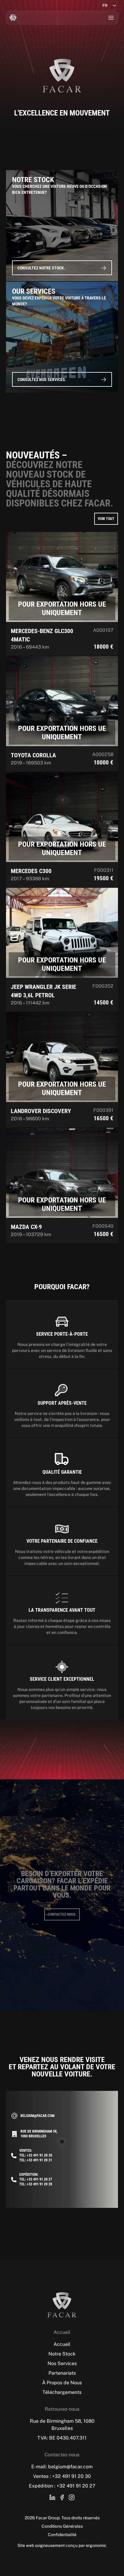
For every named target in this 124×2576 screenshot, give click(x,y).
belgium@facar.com (37, 2116)
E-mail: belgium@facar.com (62, 2467)
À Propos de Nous (62, 2383)
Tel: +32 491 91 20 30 (36, 2155)
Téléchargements (62, 2392)
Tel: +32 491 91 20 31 (36, 2160)
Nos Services (62, 2363)
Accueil (62, 2344)
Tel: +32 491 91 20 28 (36, 2184)
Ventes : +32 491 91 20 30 (62, 2476)
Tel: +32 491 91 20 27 (36, 2179)
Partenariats (62, 2373)
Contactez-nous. (62, 1914)
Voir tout (106, 519)
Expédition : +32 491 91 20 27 (62, 2486)
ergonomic (96, 2545)
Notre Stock (62, 2354)
